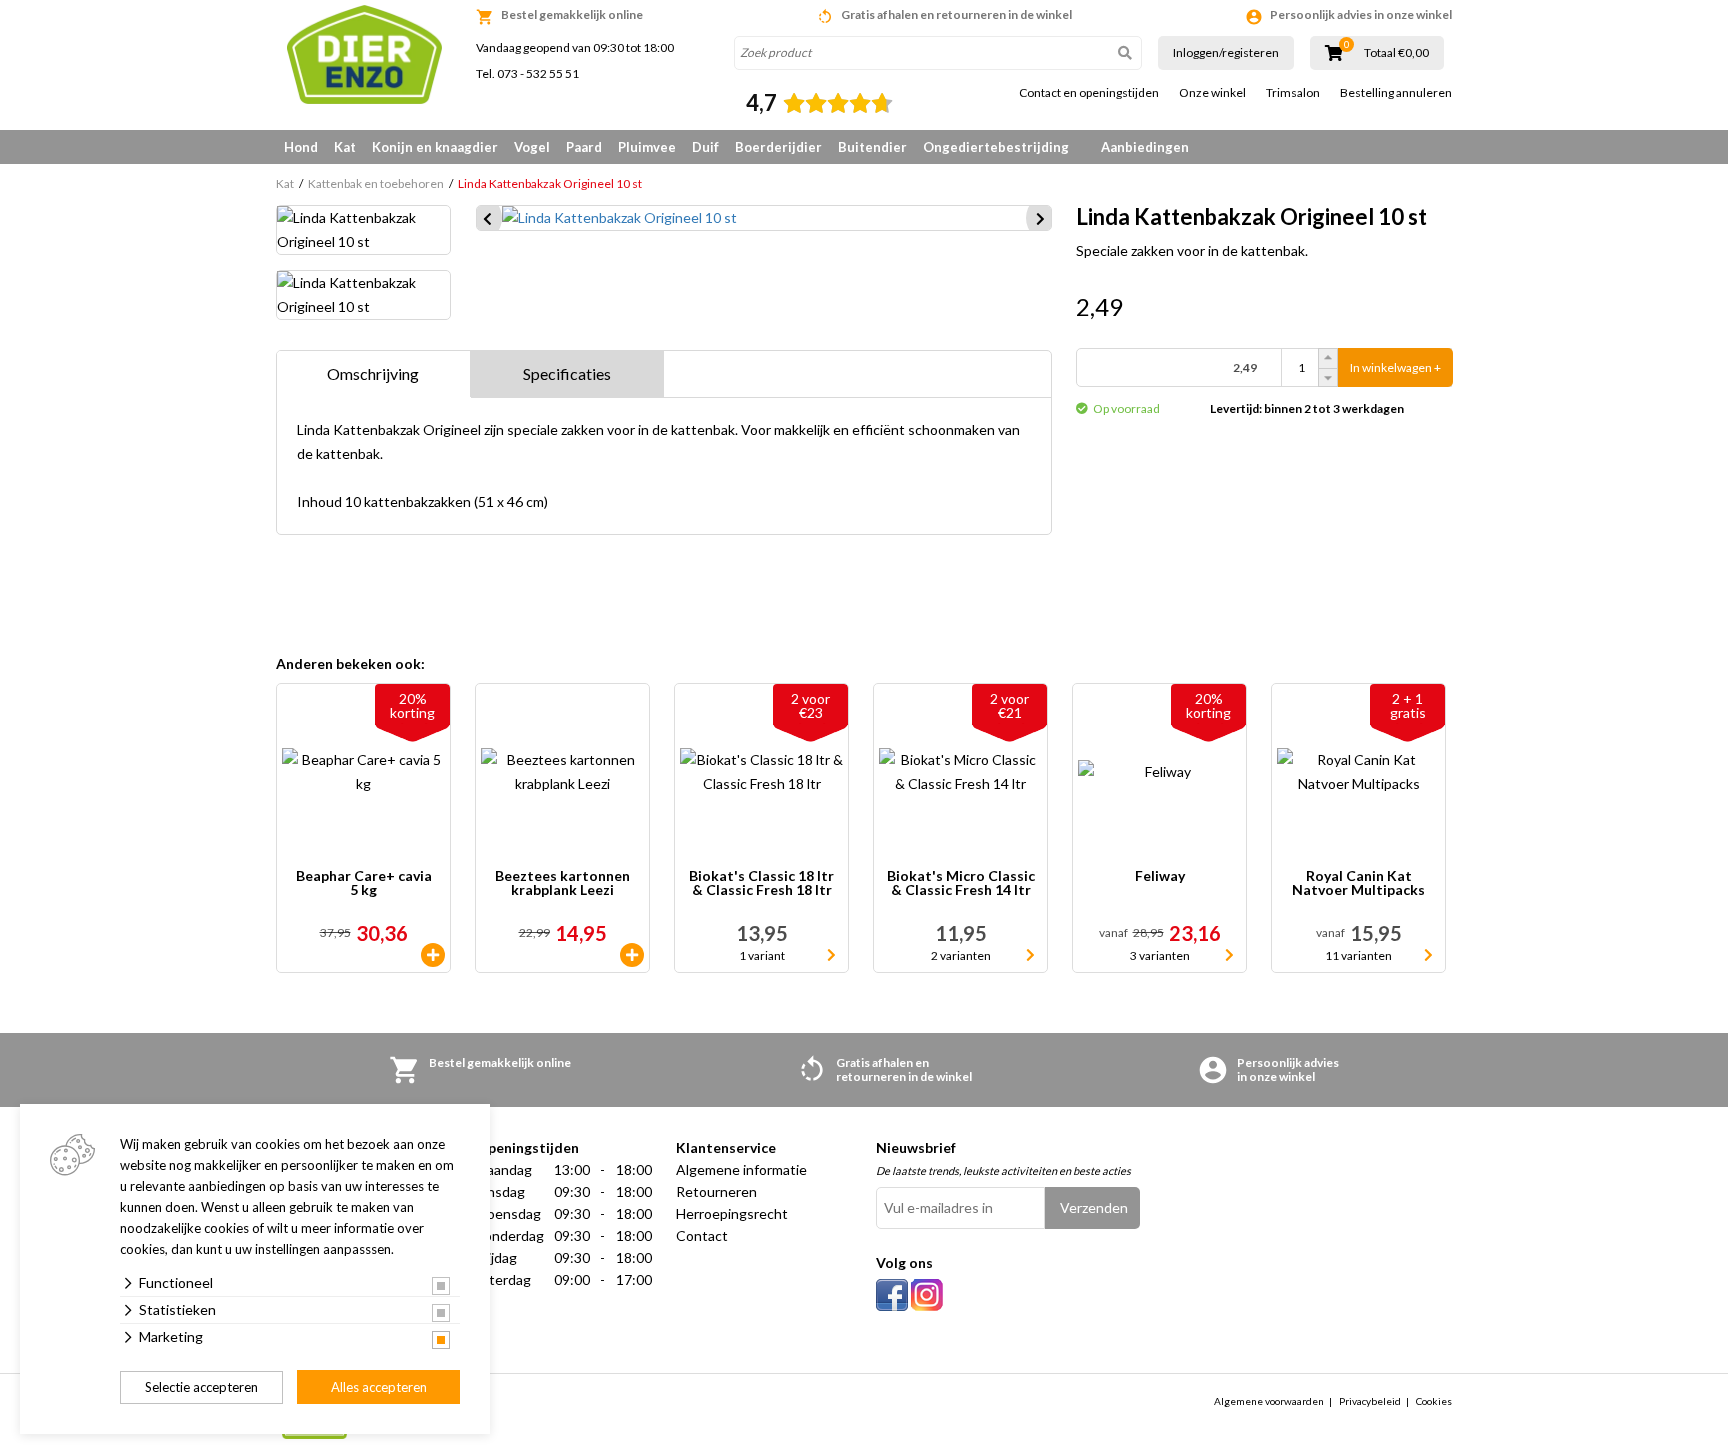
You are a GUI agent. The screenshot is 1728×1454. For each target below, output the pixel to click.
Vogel (532, 147)
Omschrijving (373, 373)
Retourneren (716, 1191)
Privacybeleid (1370, 1401)
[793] (433, 955)
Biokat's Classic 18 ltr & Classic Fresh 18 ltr (761, 883)
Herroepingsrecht (732, 1213)
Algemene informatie (741, 1169)
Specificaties (567, 373)
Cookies (1434, 1401)
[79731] (632, 955)
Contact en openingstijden (1089, 93)
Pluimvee (647, 147)
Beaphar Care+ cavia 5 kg (364, 883)
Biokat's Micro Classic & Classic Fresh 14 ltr (961, 883)
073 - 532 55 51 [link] (538, 73)
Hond (301, 147)
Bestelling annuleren (1396, 93)
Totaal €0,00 (1396, 53)
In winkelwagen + (1395, 367)
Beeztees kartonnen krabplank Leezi (562, 883)
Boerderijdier (778, 147)
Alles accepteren (379, 1387)
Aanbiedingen (1145, 147)
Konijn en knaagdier (435, 147)
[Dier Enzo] (364, 55)
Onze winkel (1212, 93)
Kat (345, 147)
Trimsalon (1293, 93)
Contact (702, 1235)
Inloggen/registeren (1226, 52)
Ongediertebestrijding (996, 147)
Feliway (1160, 876)
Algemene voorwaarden (1269, 1401)
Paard (584, 147)
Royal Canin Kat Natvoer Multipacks (1358, 883)
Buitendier (872, 147)
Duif (705, 147)
